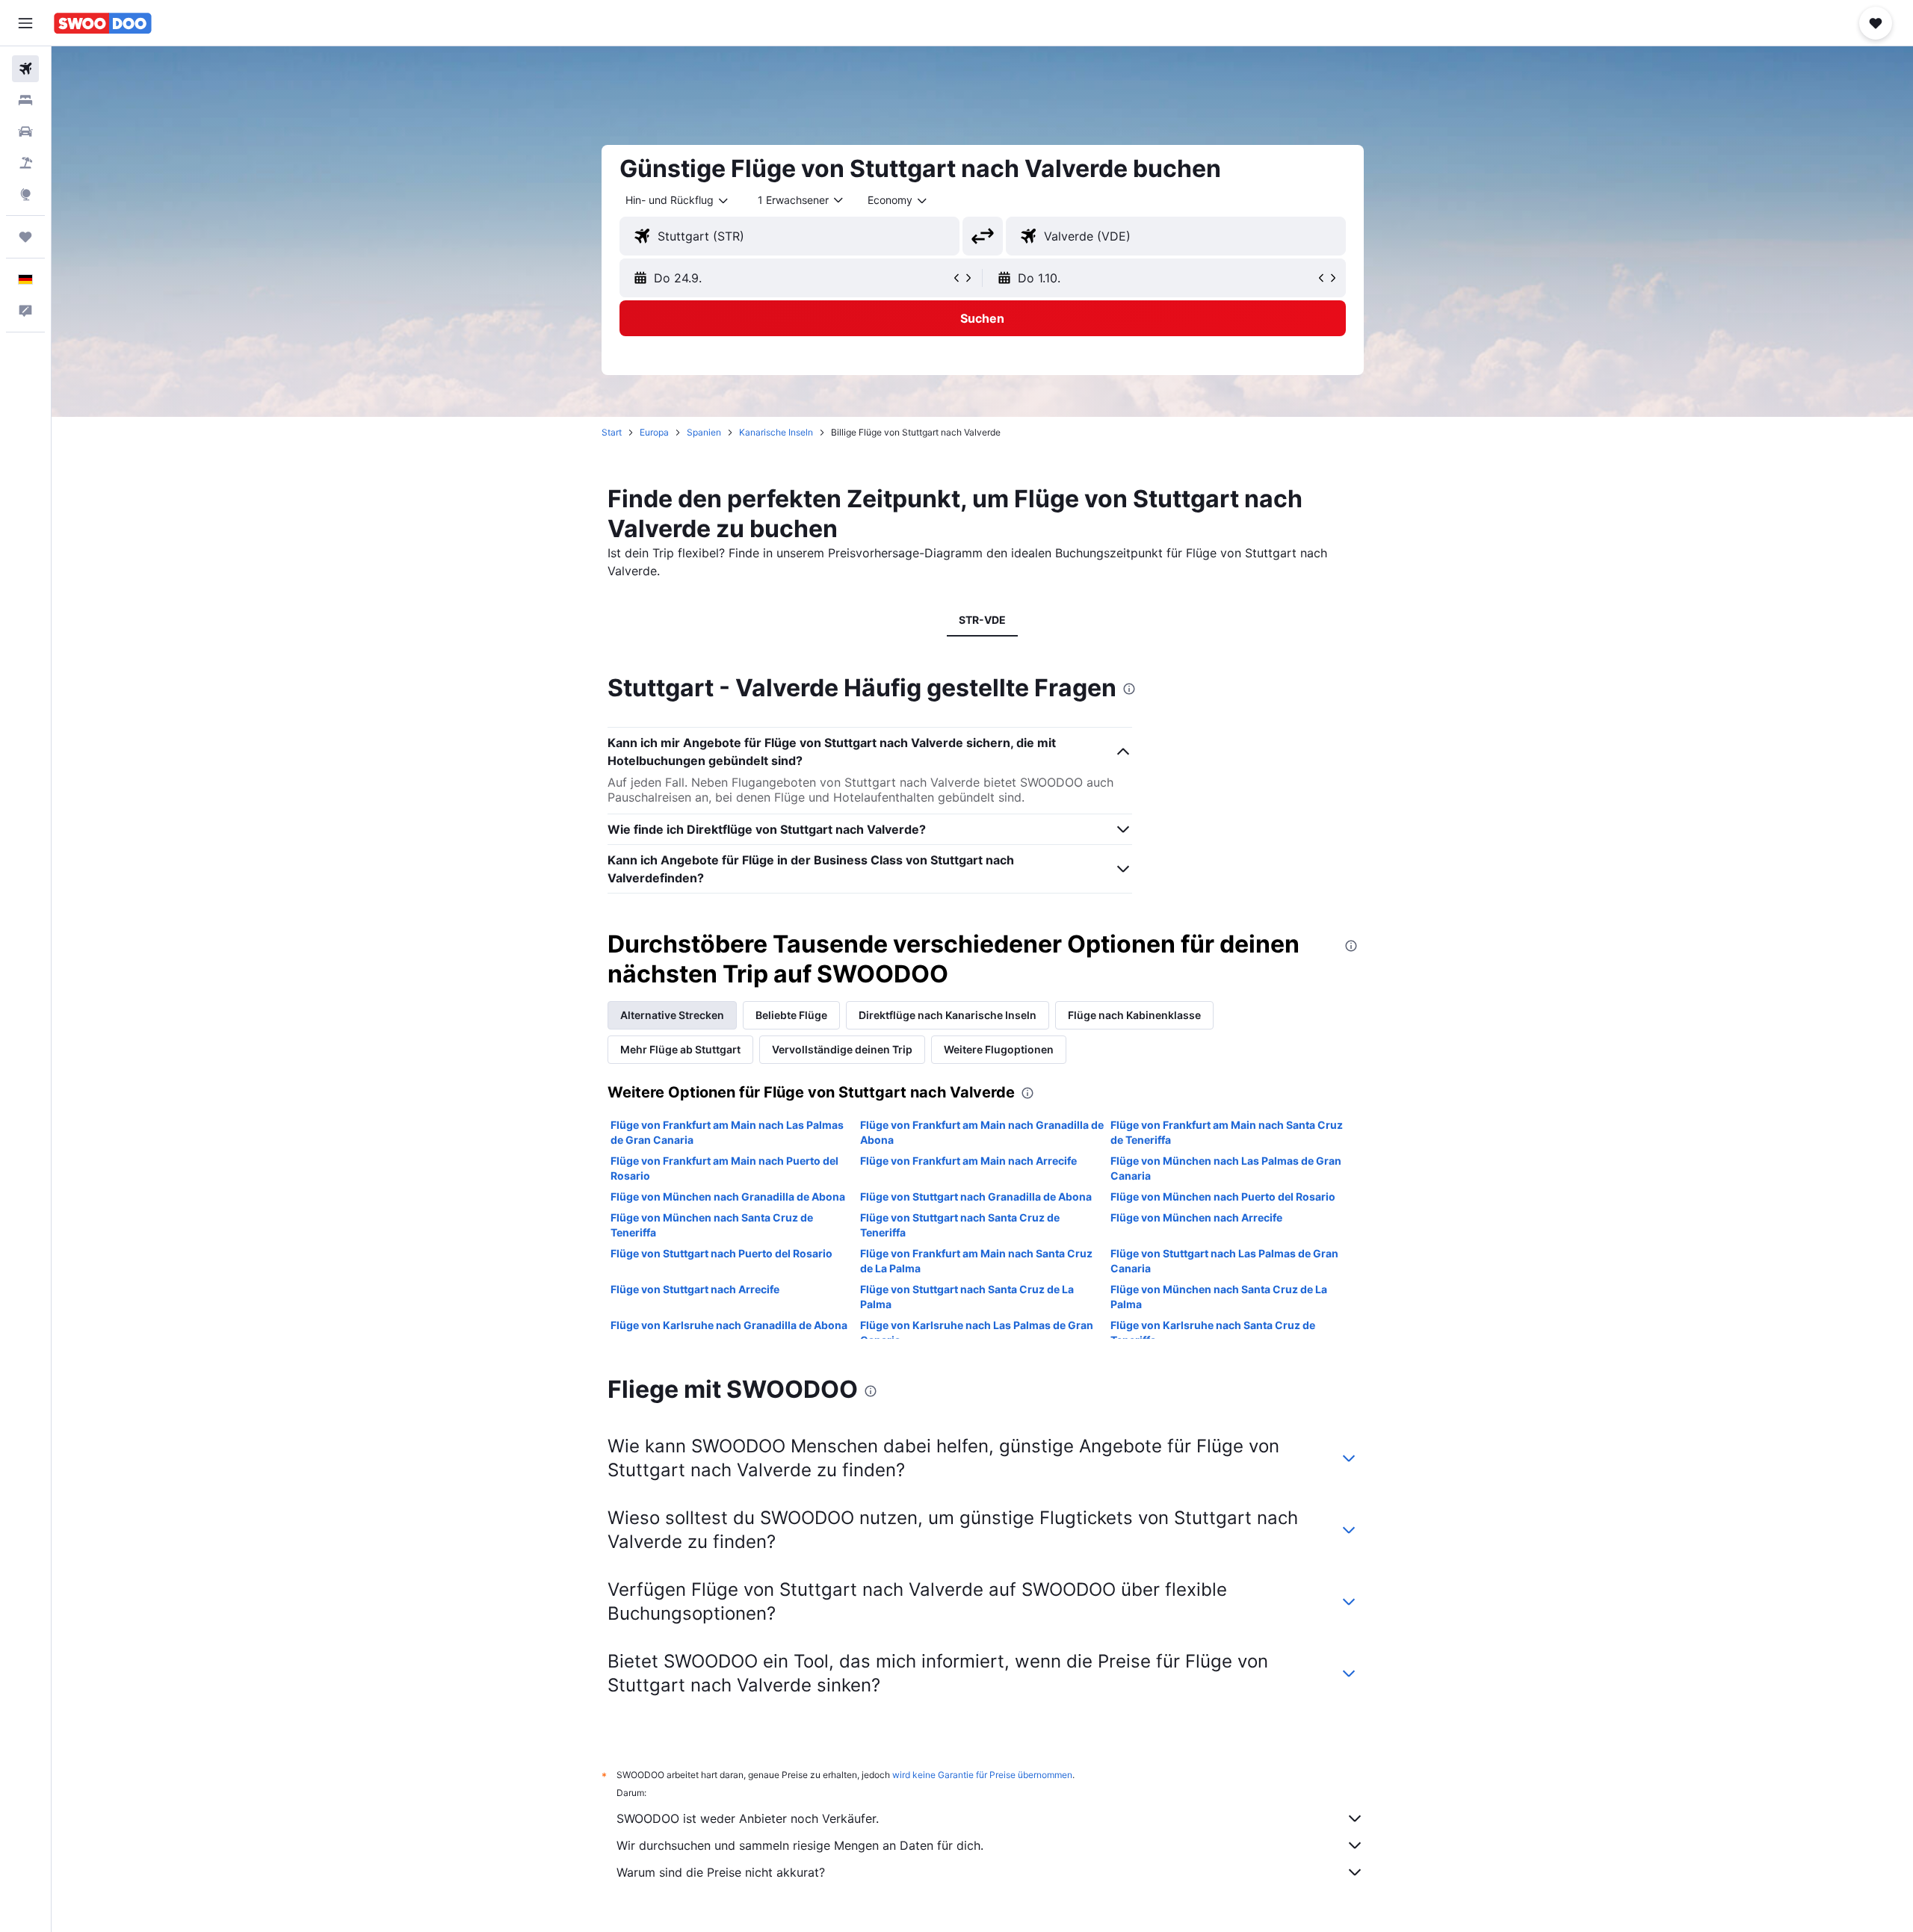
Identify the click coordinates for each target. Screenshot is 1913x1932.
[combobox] (678, 200)
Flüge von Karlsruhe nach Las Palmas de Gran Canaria (977, 1332)
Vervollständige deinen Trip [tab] (842, 1049)
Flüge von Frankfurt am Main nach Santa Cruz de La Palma (976, 1261)
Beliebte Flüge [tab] (791, 1015)
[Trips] (25, 237)
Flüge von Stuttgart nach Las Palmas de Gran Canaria (1224, 1261)
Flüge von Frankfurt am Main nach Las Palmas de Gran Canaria (727, 1132)
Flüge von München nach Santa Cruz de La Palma (1219, 1297)
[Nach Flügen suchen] (25, 69)
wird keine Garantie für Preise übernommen (982, 1775)
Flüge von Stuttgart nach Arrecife (695, 1289)
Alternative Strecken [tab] (672, 1015)
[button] (25, 23)
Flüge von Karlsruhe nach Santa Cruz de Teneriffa (1213, 1332)
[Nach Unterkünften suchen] (25, 100)
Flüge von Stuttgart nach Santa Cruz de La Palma (967, 1297)
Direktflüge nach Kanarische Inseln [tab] (948, 1015)
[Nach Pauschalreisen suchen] (25, 163)
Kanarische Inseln (776, 432)
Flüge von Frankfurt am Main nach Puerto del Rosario (724, 1168)
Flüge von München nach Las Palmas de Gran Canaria (1226, 1168)
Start (612, 432)
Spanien (704, 432)
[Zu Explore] (25, 194)
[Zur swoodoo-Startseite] (103, 23)
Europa (654, 432)
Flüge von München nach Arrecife (1196, 1217)
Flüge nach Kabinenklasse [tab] (1134, 1015)
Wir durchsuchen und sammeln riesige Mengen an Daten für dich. (800, 1845)
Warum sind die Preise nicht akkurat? (721, 1872)
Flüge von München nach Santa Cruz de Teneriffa (712, 1225)
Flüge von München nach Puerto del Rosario (1223, 1196)
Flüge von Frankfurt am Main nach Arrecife (968, 1161)
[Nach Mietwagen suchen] (25, 131)
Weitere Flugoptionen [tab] (999, 1049)
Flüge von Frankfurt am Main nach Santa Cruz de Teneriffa (1227, 1132)
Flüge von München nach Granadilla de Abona (728, 1196)
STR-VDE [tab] (982, 620)
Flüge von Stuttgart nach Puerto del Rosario (721, 1253)
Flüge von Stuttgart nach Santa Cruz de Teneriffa (960, 1225)
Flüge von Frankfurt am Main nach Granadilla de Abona (982, 1132)
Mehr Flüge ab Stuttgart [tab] (680, 1049)
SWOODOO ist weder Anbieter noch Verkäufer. (748, 1818)
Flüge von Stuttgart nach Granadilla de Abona (976, 1196)
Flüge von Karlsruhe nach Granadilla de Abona (729, 1325)
